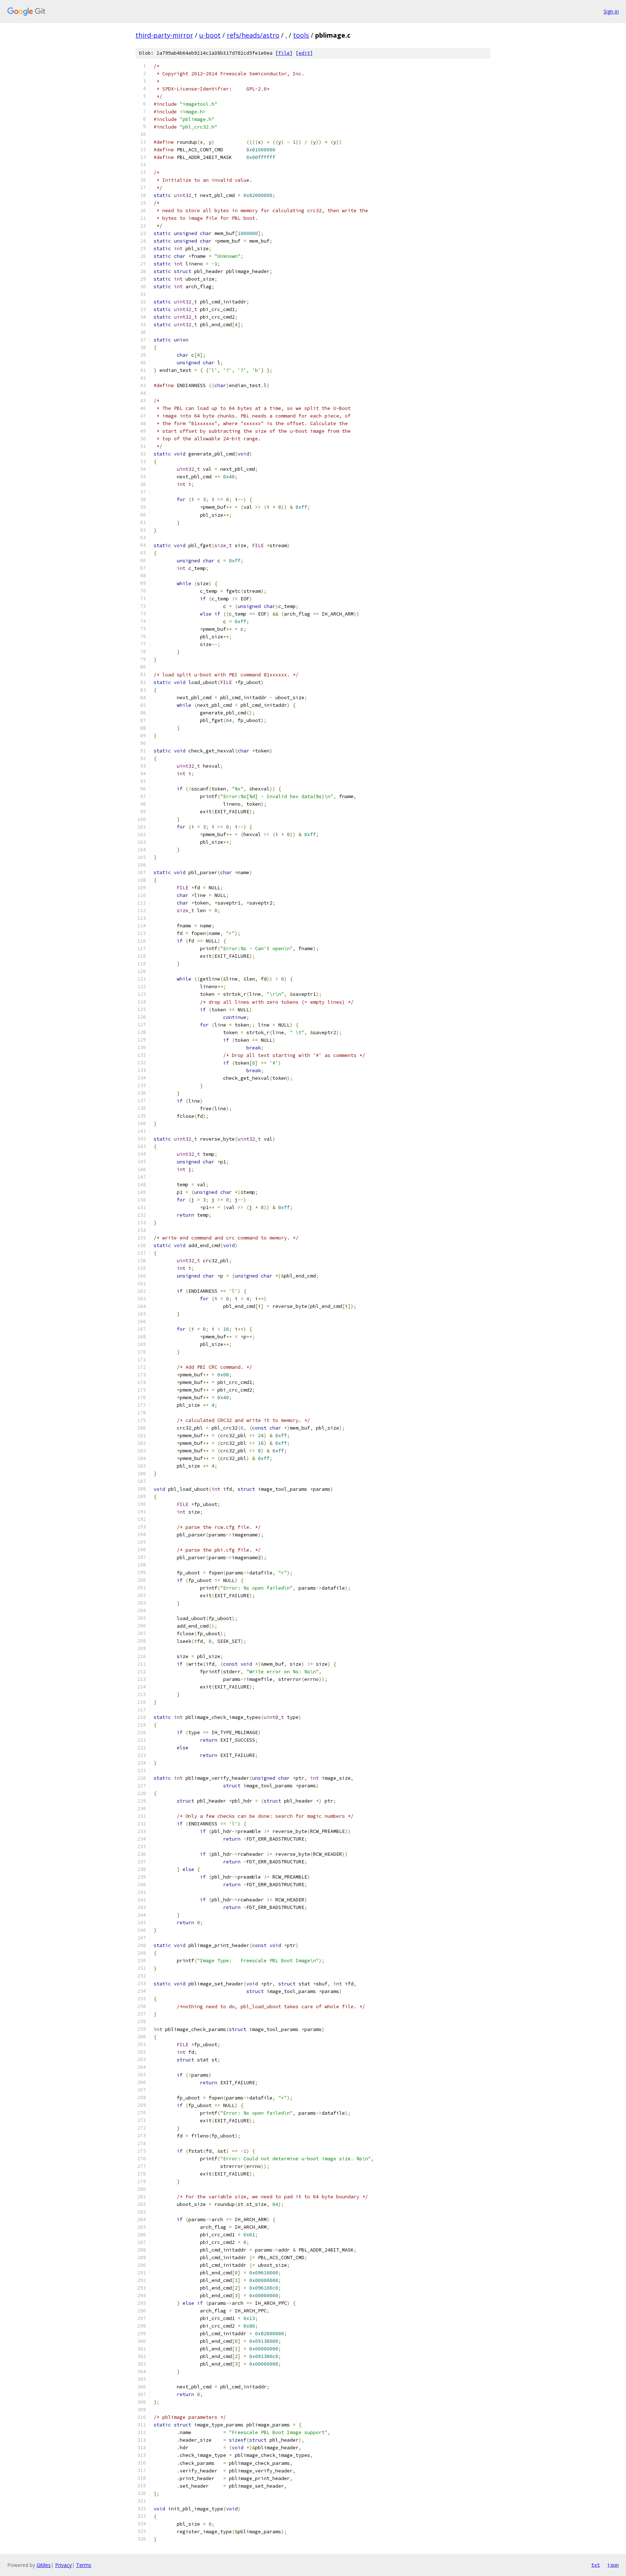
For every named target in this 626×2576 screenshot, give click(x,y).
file (284, 53)
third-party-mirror (164, 35)
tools (301, 35)
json (613, 2565)
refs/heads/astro (253, 35)
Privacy (63, 2565)
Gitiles (44, 2565)
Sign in (611, 11)
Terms (84, 2565)
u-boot (210, 35)
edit (304, 53)
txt (596, 2565)
